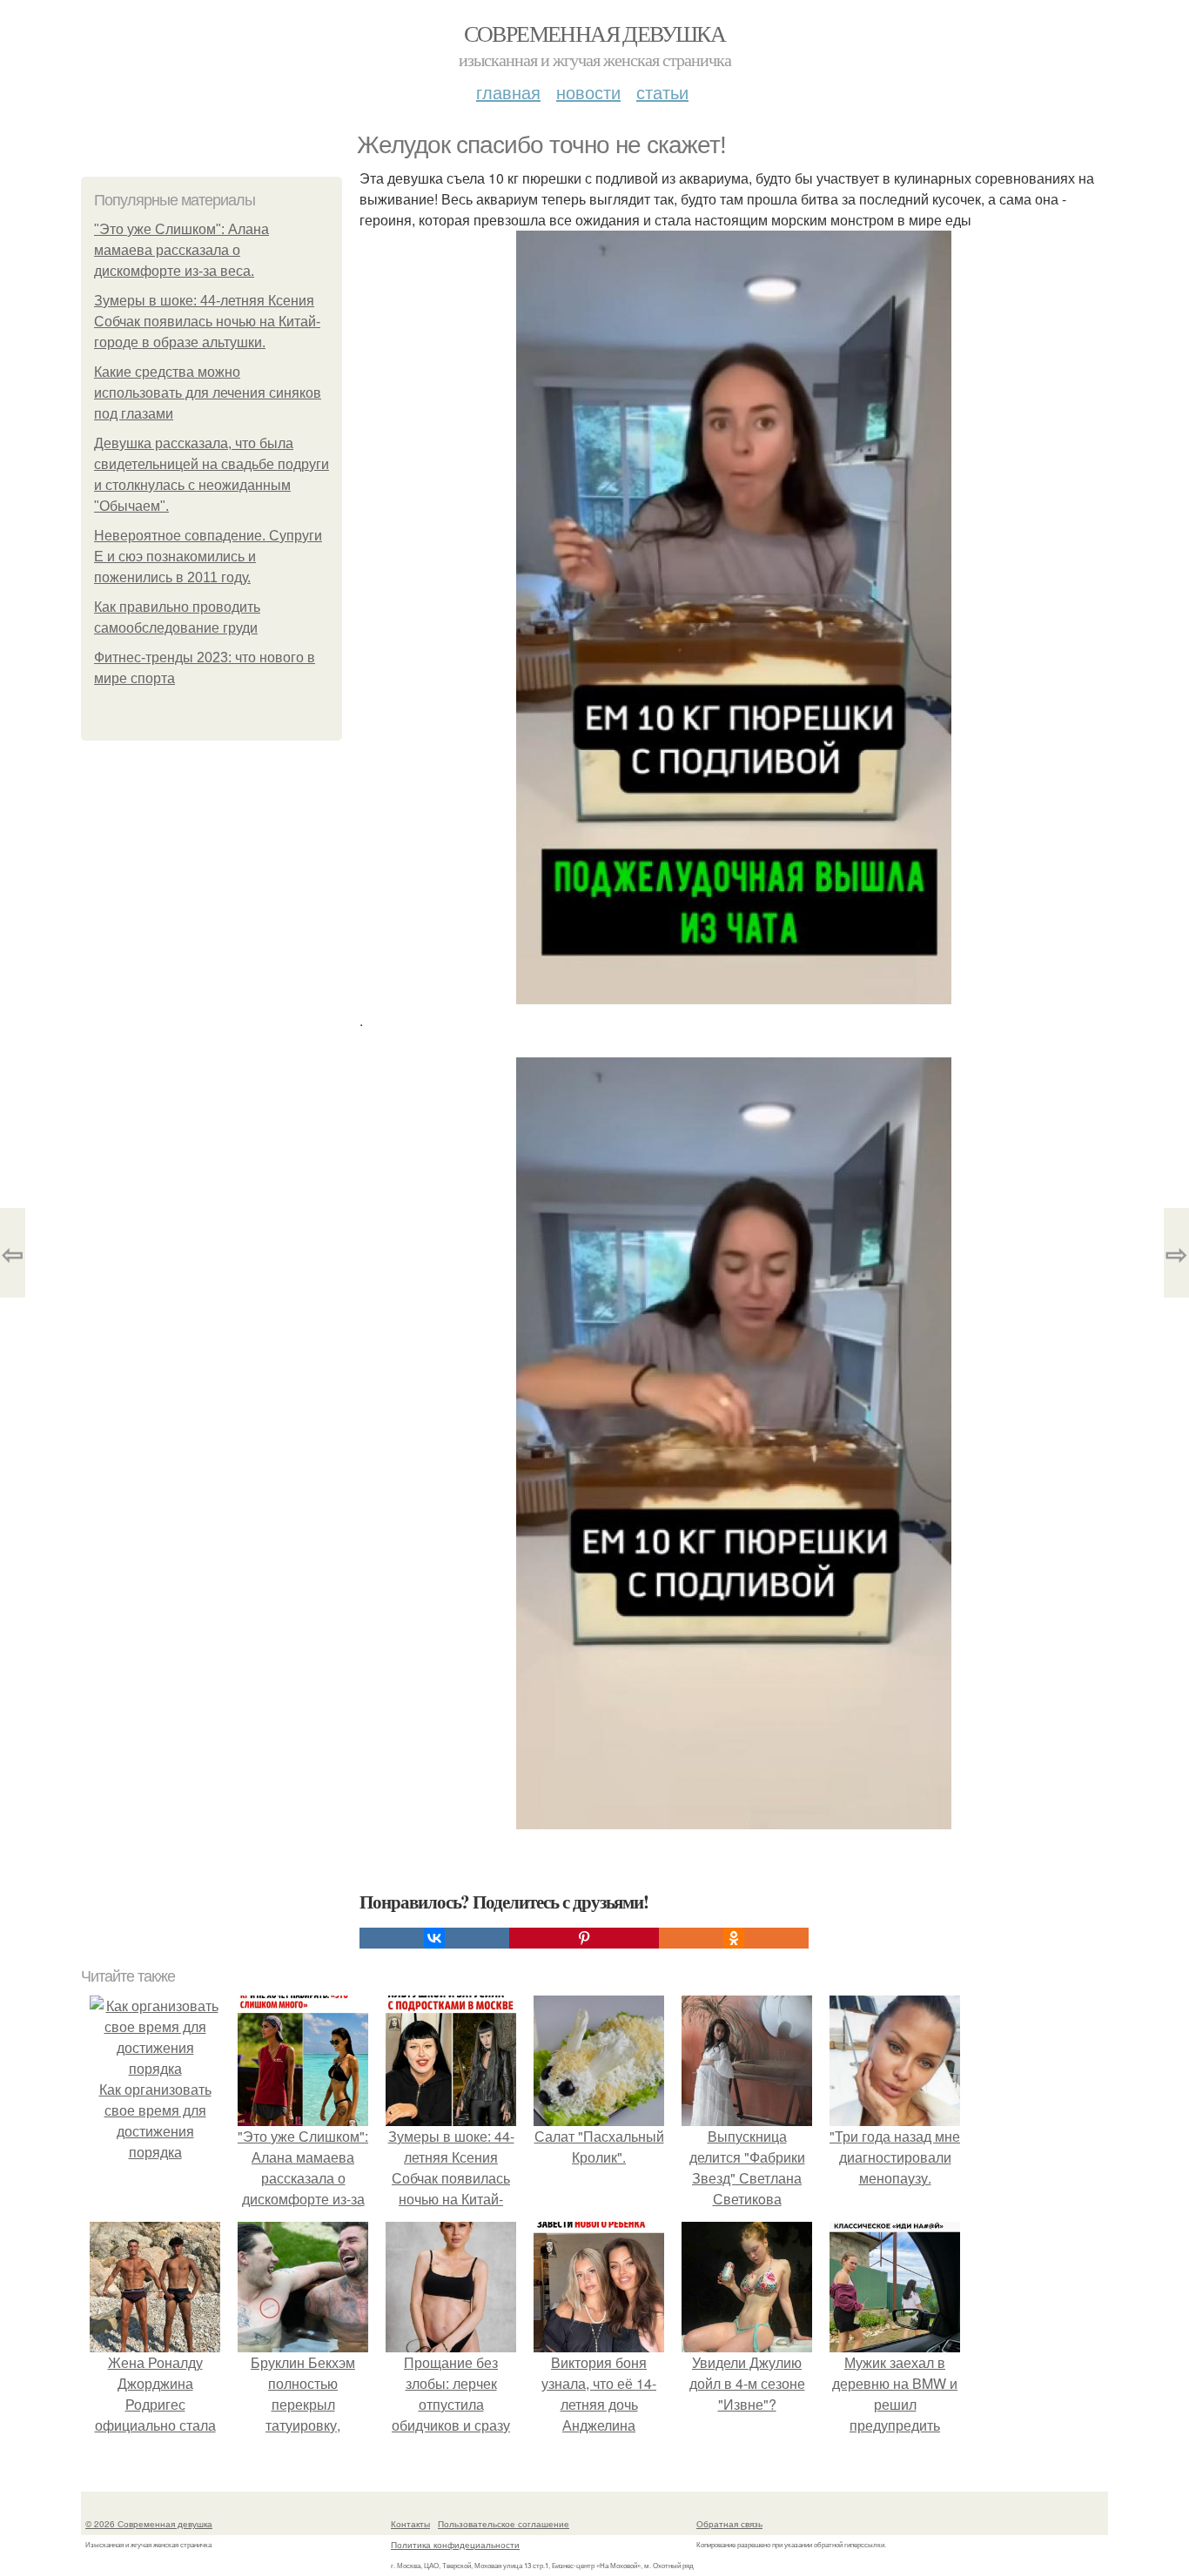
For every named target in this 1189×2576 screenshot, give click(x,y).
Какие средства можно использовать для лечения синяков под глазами (208, 393)
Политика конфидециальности (455, 2545)
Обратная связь (729, 2524)
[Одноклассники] (734, 1938)
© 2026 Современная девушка (149, 2524)
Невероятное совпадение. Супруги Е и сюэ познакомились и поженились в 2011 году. (208, 557)
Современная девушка (595, 33)
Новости (588, 92)
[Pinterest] (584, 1938)
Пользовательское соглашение (504, 2524)
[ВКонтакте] (434, 1938)
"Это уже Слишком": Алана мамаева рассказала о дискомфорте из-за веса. (181, 250)
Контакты (410, 2524)
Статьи (662, 92)
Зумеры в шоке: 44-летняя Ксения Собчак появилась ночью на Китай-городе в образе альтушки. (207, 322)
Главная (508, 92)
